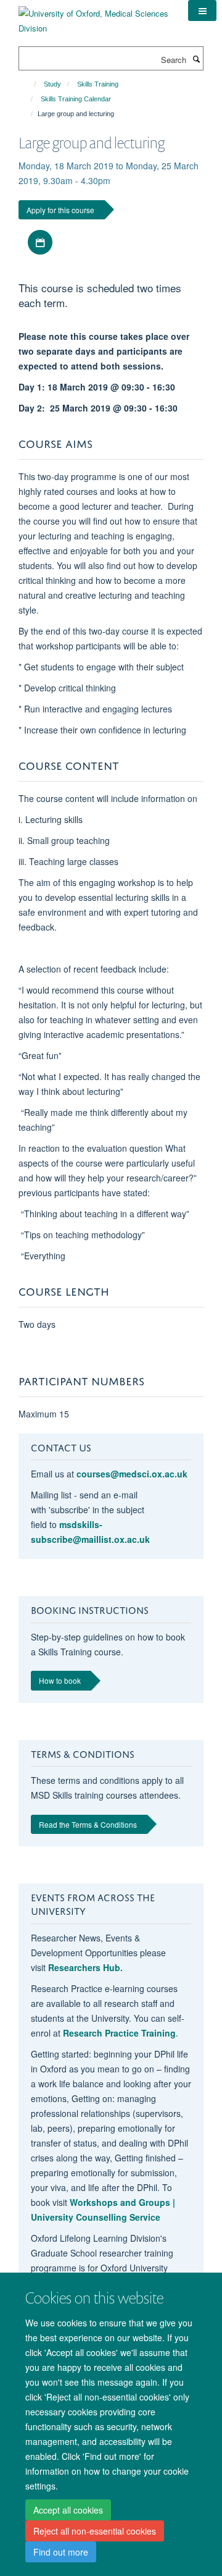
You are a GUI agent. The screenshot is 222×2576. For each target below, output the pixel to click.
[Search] (196, 59)
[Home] (29, 84)
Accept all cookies (68, 2510)
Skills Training (98, 84)
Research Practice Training (119, 2033)
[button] (202, 11)
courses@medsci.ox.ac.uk (132, 1474)
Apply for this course (60, 210)
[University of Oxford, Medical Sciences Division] (94, 16)
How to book (60, 1680)
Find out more (61, 2552)
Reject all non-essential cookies (95, 2531)
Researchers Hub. (85, 1967)
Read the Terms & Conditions (88, 1824)
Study (52, 84)
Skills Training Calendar (76, 99)
